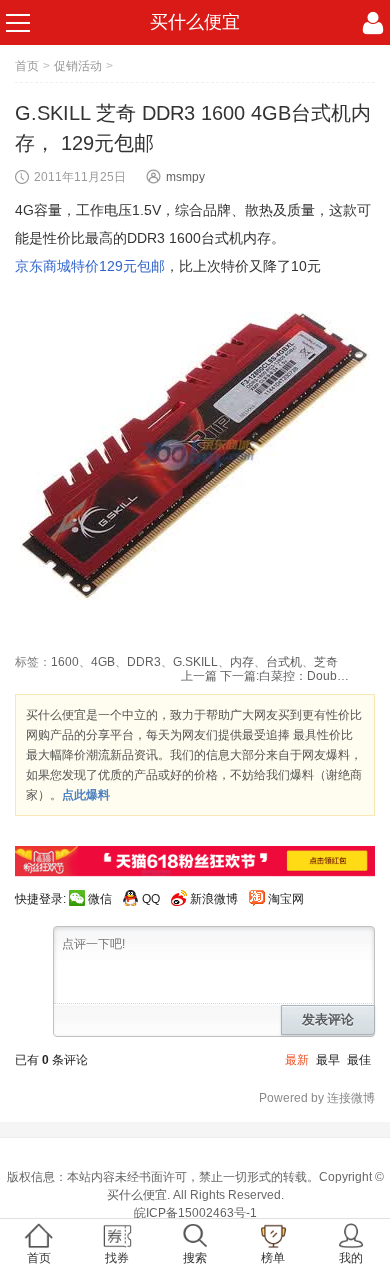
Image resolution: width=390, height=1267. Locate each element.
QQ (151, 899)
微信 (100, 899)
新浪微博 (214, 899)
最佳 (359, 1060)
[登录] (373, 23)
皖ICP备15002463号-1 (195, 1213)
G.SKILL (195, 662)
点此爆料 (86, 795)
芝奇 (326, 662)
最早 (328, 1060)
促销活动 (78, 66)
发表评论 (328, 1019)
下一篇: (284, 676)
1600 (65, 662)
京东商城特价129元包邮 (90, 266)
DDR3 (144, 662)
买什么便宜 (195, 22)
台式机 (284, 662)
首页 (27, 66)
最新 (297, 1060)
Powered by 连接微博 (317, 1098)
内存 (242, 662)
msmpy (185, 177)
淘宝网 (286, 899)
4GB (103, 662)
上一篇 (199, 676)
